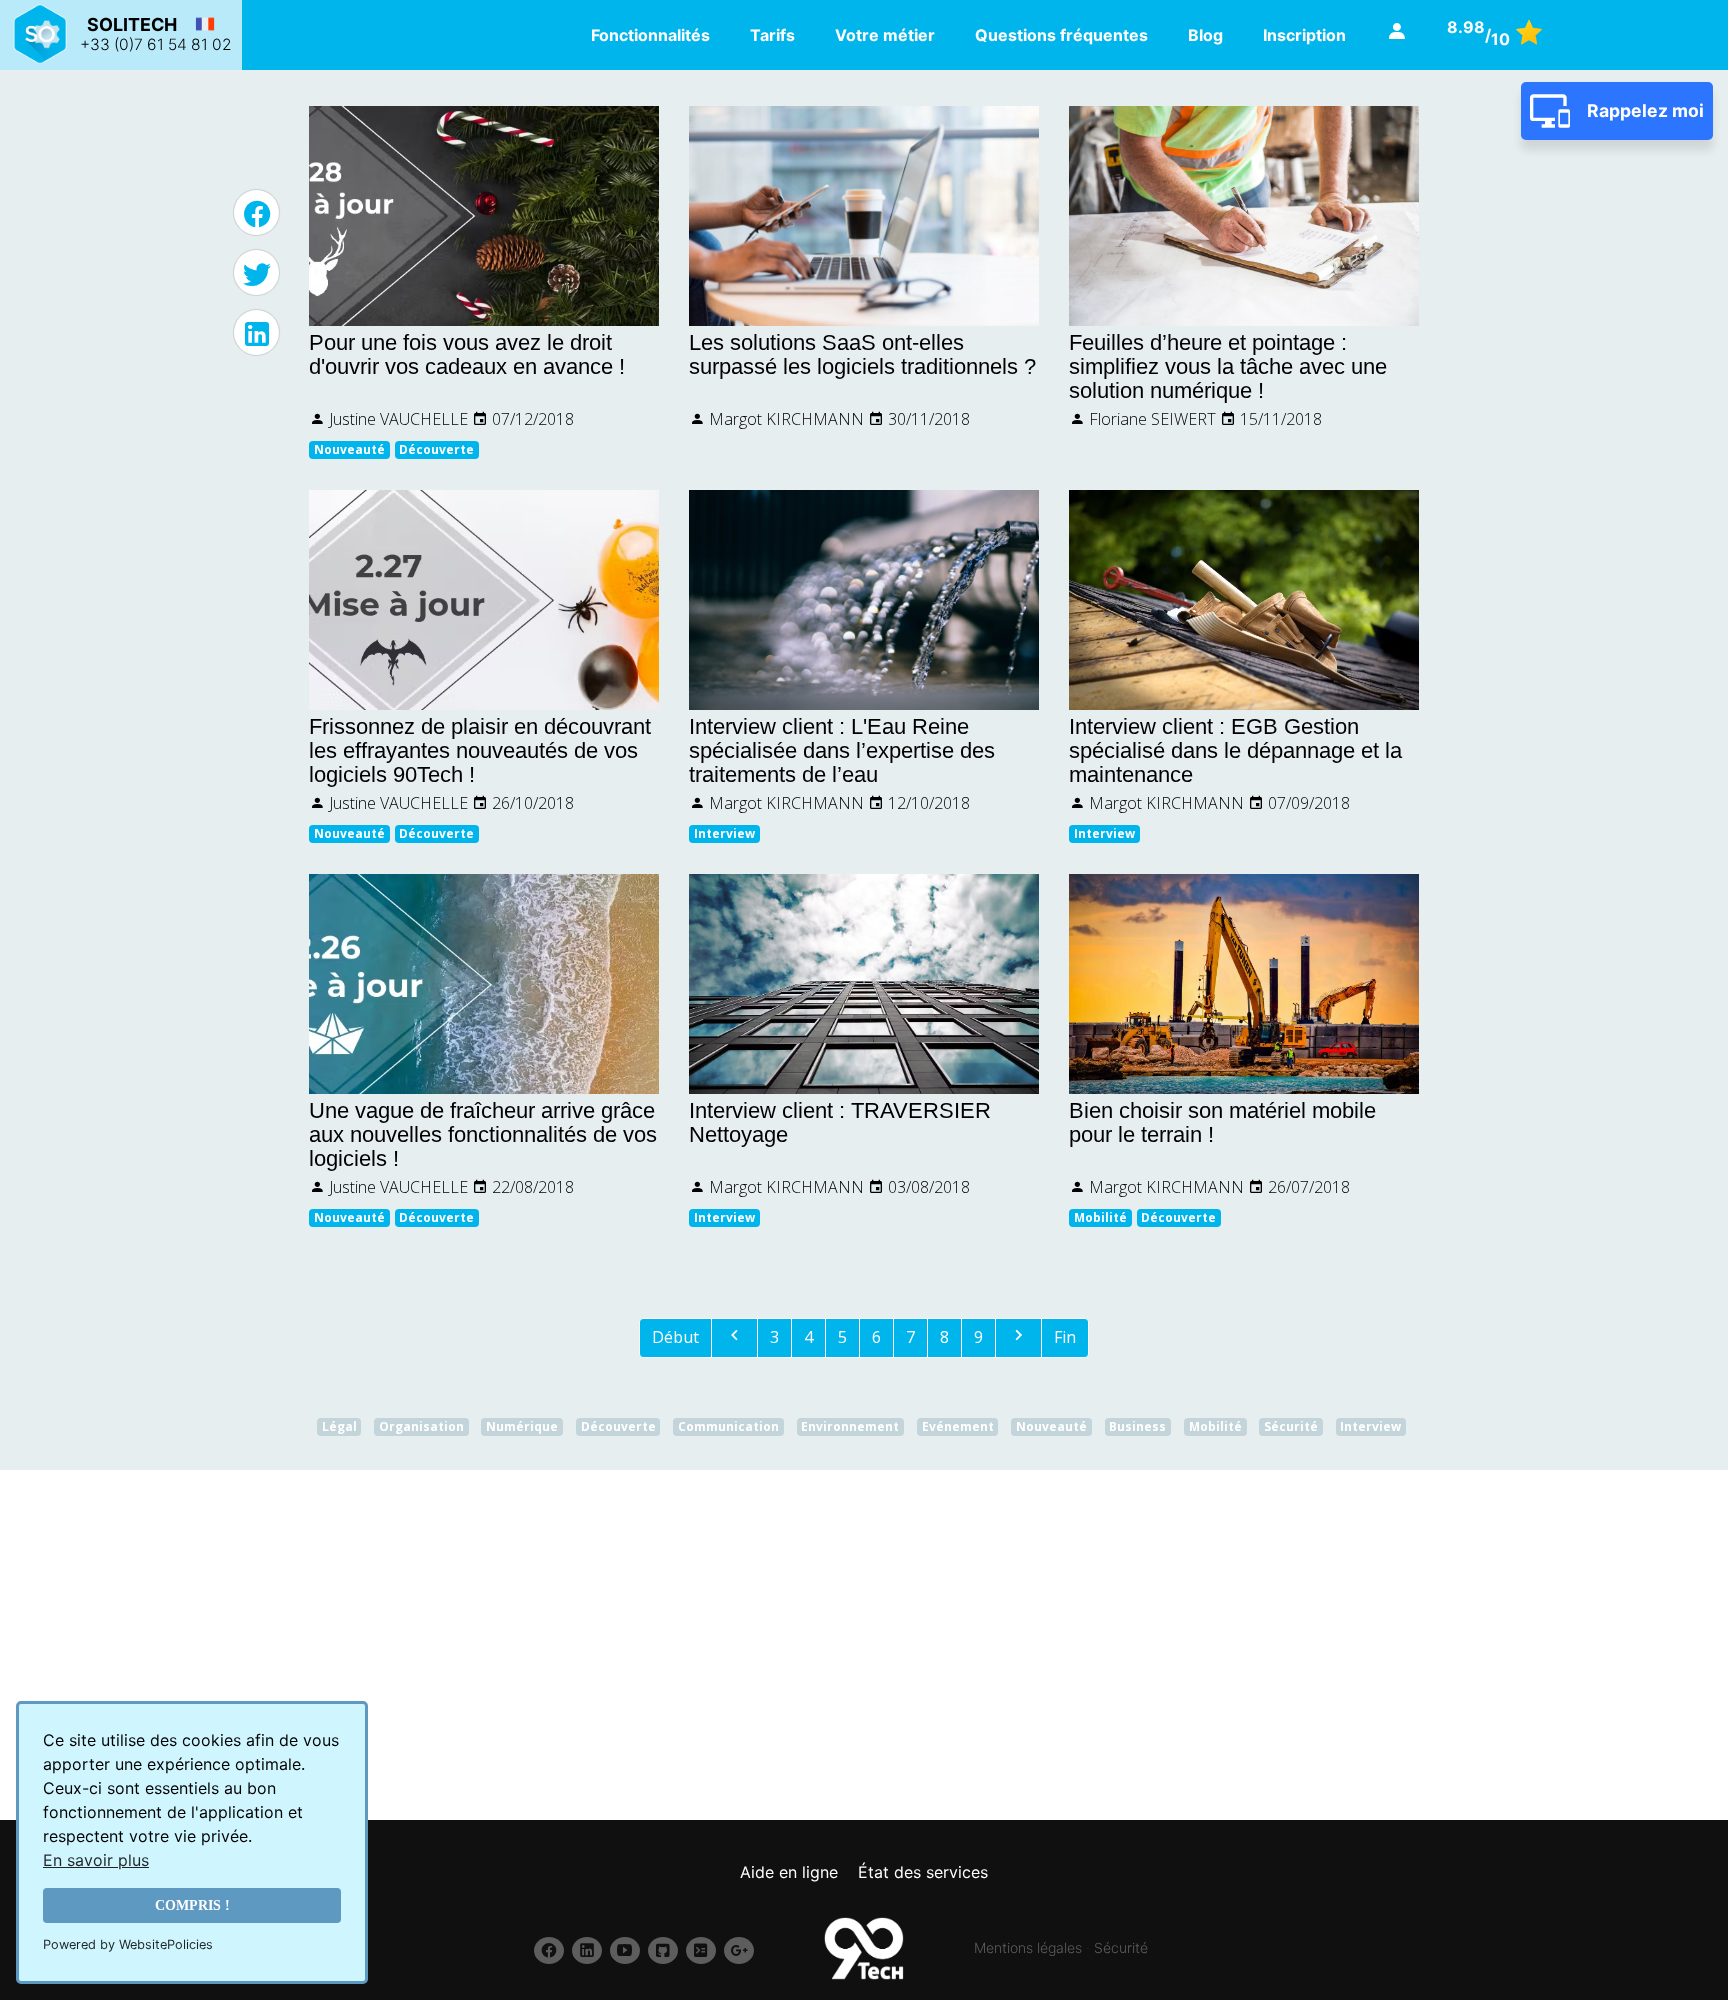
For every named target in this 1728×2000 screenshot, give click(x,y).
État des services (923, 1872)
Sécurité (1121, 1947)
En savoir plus (96, 1860)
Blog (1205, 35)
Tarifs (772, 35)
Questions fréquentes (1061, 35)
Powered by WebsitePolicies (128, 1944)
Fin (1065, 1337)
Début (675, 1337)
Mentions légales (1028, 1947)
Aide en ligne (789, 1872)
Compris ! (192, 1905)
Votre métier (885, 35)
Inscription (1304, 35)
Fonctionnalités (650, 35)
